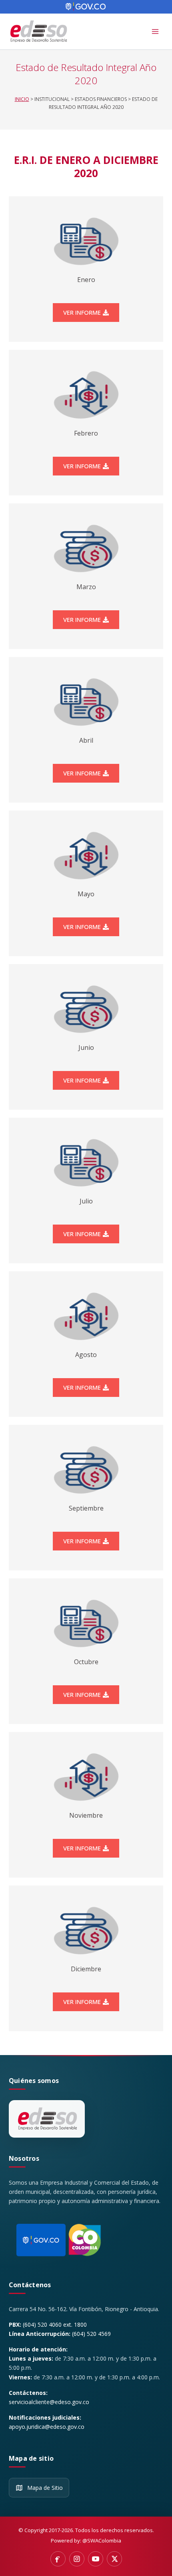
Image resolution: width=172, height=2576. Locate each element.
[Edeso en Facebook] (58, 2559)
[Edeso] (47, 2119)
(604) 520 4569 (91, 2334)
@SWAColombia (102, 2540)
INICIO (22, 99)
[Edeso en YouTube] (96, 2559)
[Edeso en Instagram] (77, 2559)
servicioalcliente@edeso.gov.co (49, 2402)
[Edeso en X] (114, 2559)
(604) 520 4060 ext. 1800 (55, 2325)
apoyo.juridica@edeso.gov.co (47, 2427)
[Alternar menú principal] (155, 32)
